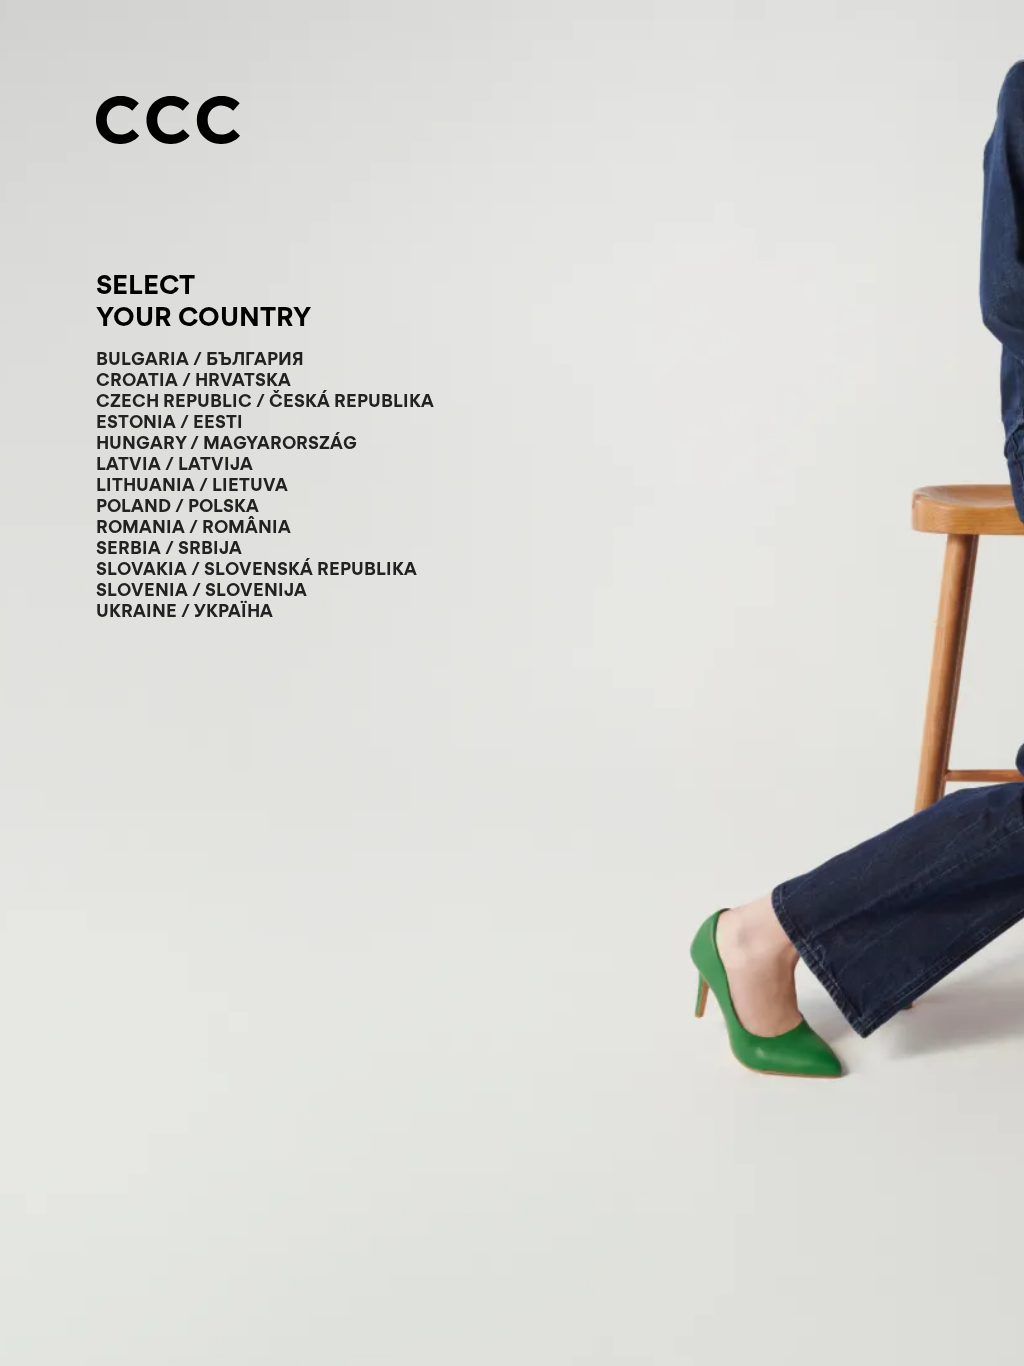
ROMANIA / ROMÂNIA (193, 526)
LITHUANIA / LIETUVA (192, 484)
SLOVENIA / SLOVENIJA (201, 589)
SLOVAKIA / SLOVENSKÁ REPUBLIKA (256, 568)
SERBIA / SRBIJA (169, 547)
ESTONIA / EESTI (169, 421)
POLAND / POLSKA (177, 505)
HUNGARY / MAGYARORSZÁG (226, 442)
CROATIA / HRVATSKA (193, 379)
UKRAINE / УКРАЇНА (184, 610)
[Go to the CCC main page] (168, 122)
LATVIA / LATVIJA (174, 463)
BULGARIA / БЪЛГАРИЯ (200, 358)
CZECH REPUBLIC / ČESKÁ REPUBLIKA (265, 400)
